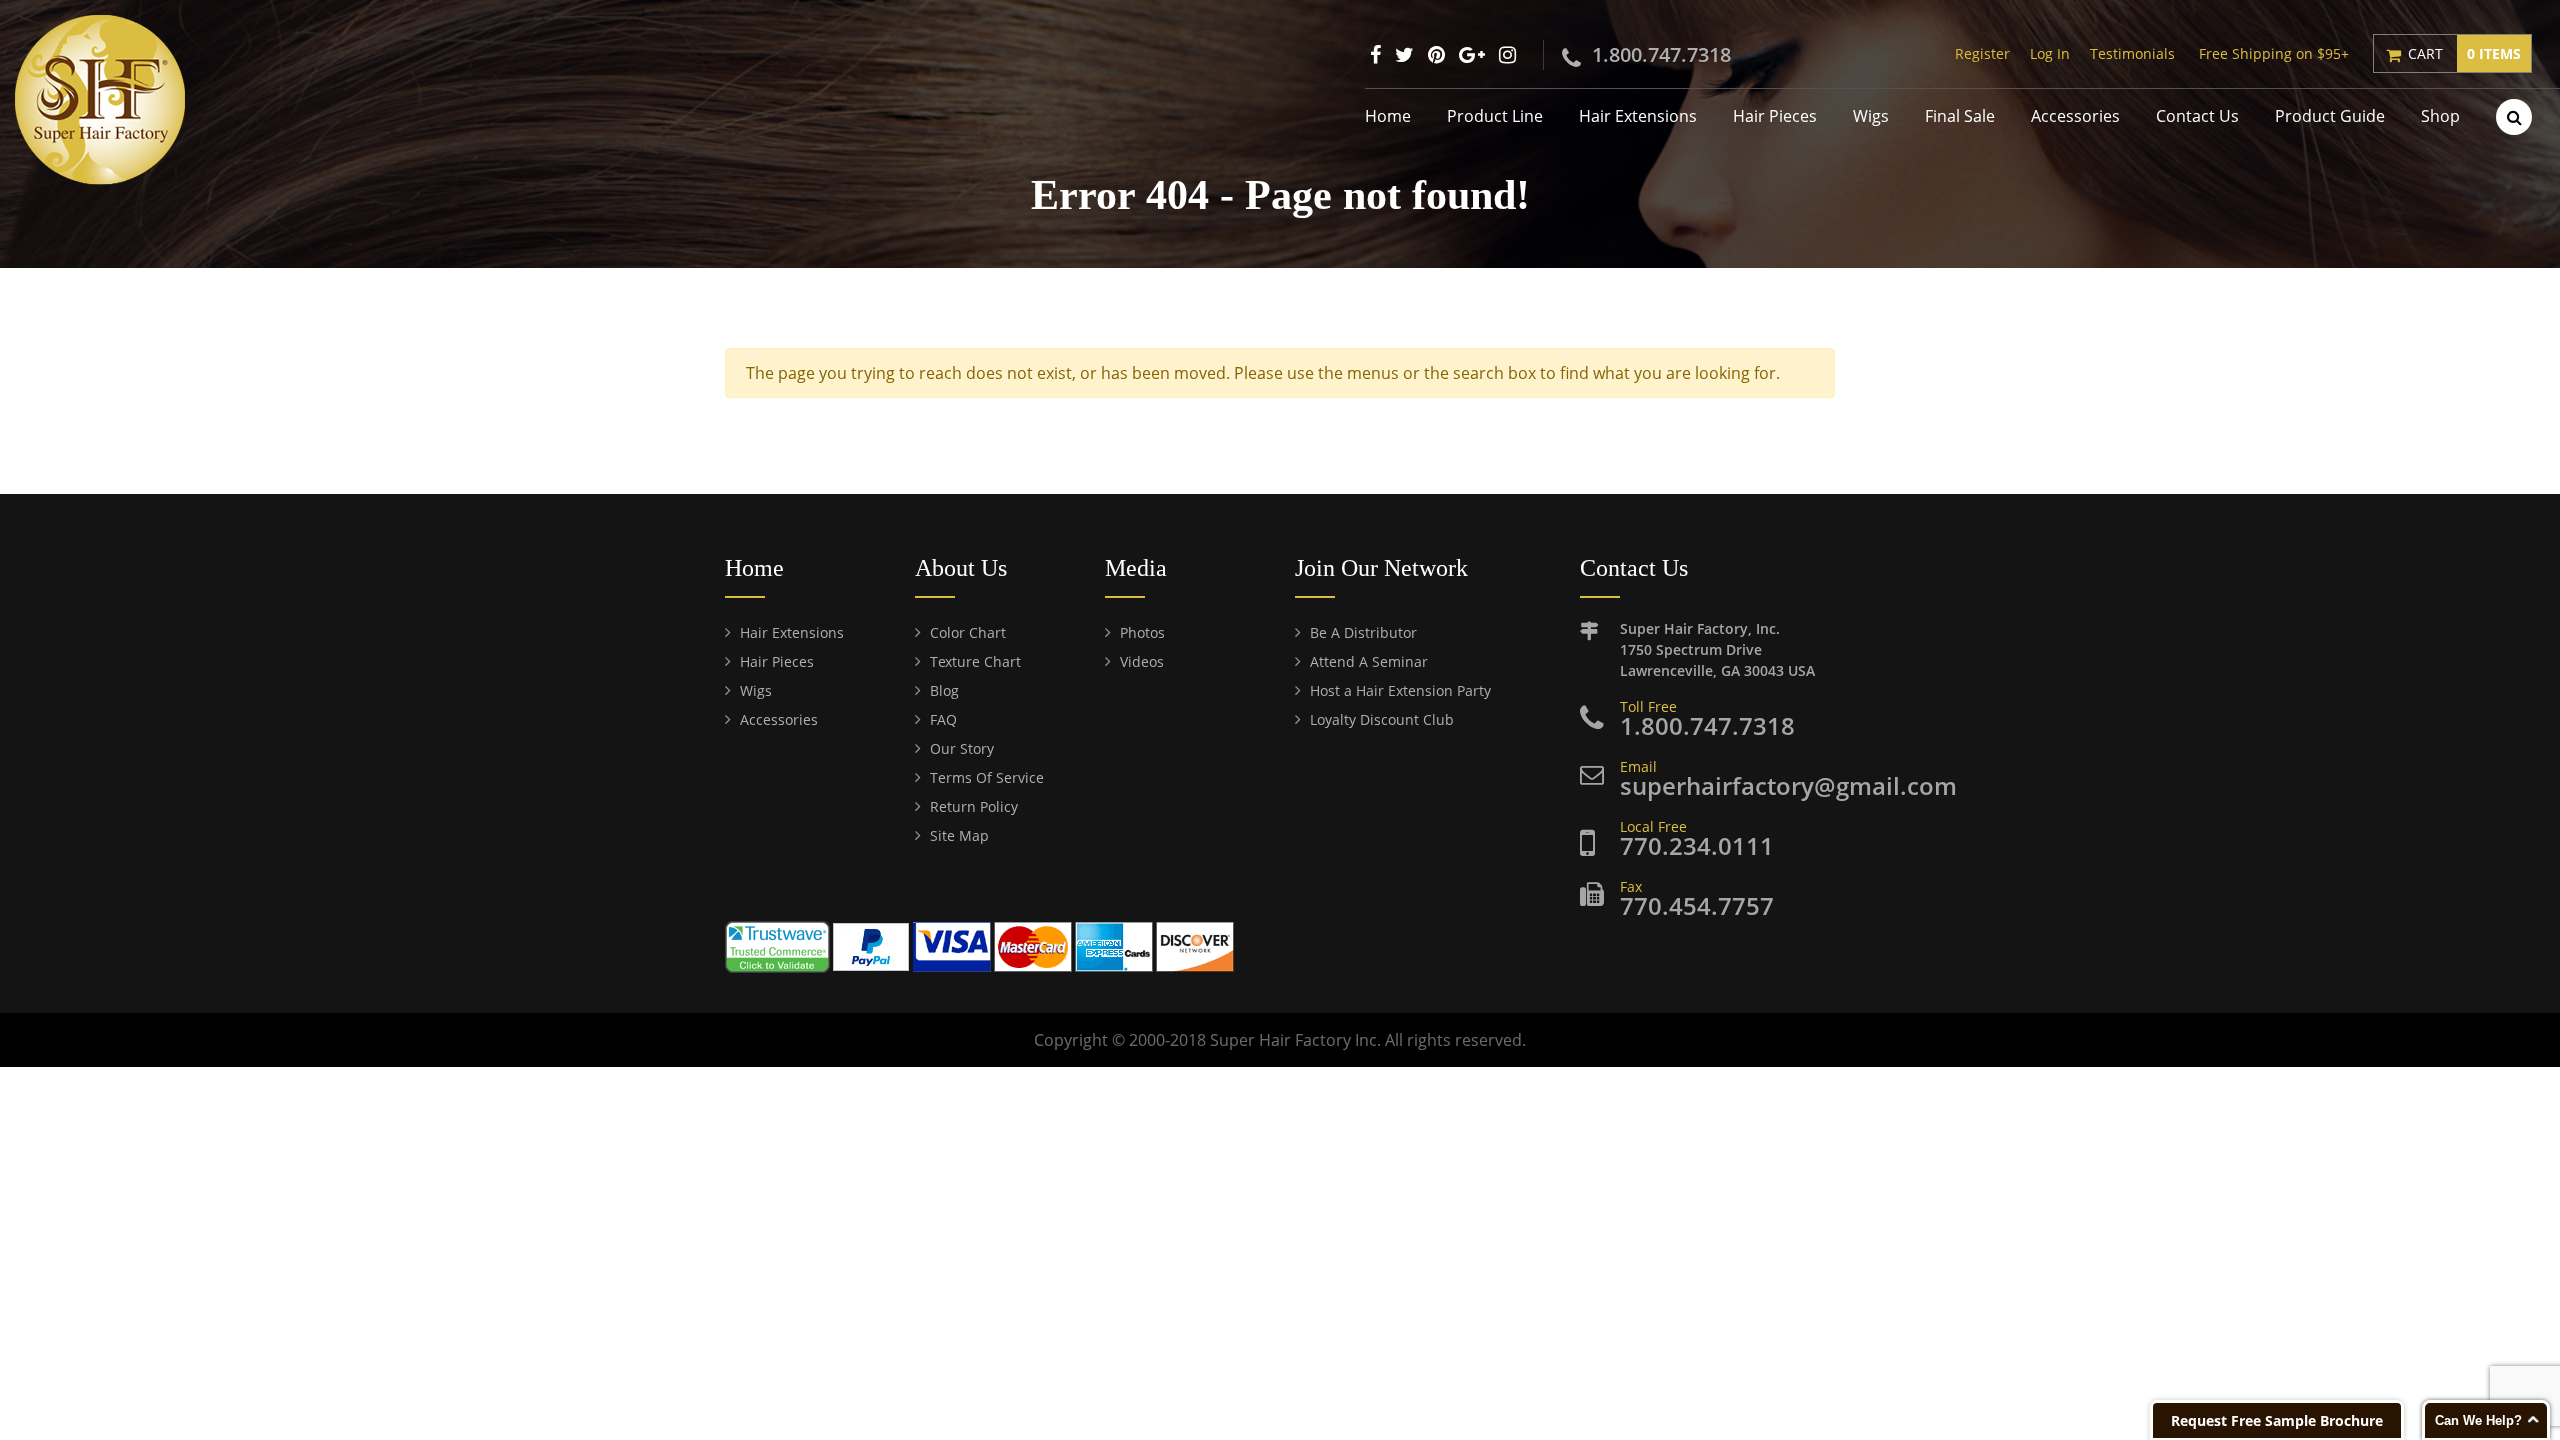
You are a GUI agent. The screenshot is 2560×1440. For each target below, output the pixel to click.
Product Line (1495, 116)
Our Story (962, 748)
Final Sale (1960, 116)
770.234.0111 (1697, 845)
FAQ (943, 719)
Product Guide (2330, 116)
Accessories (2075, 116)
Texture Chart (975, 661)
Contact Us (2197, 116)
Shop (2440, 116)
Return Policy (974, 806)
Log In (2050, 53)
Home (1388, 116)
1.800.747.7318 (1661, 54)
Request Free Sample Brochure (2277, 1420)
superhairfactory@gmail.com (1788, 785)
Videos (1142, 661)
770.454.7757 (1697, 905)
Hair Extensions (1638, 116)
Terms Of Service (987, 777)
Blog (944, 690)
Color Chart (968, 632)
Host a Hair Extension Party (1400, 690)
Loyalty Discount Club (1382, 719)
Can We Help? (2478, 1420)
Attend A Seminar (1369, 661)
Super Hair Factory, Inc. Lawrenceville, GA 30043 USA (1717, 649)
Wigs (1871, 116)
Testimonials (2132, 53)
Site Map (959, 835)
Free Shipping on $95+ (2274, 53)
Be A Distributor (1363, 632)
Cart (2464, 53)
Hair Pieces (1775, 116)
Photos (1142, 632)
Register (1982, 53)
